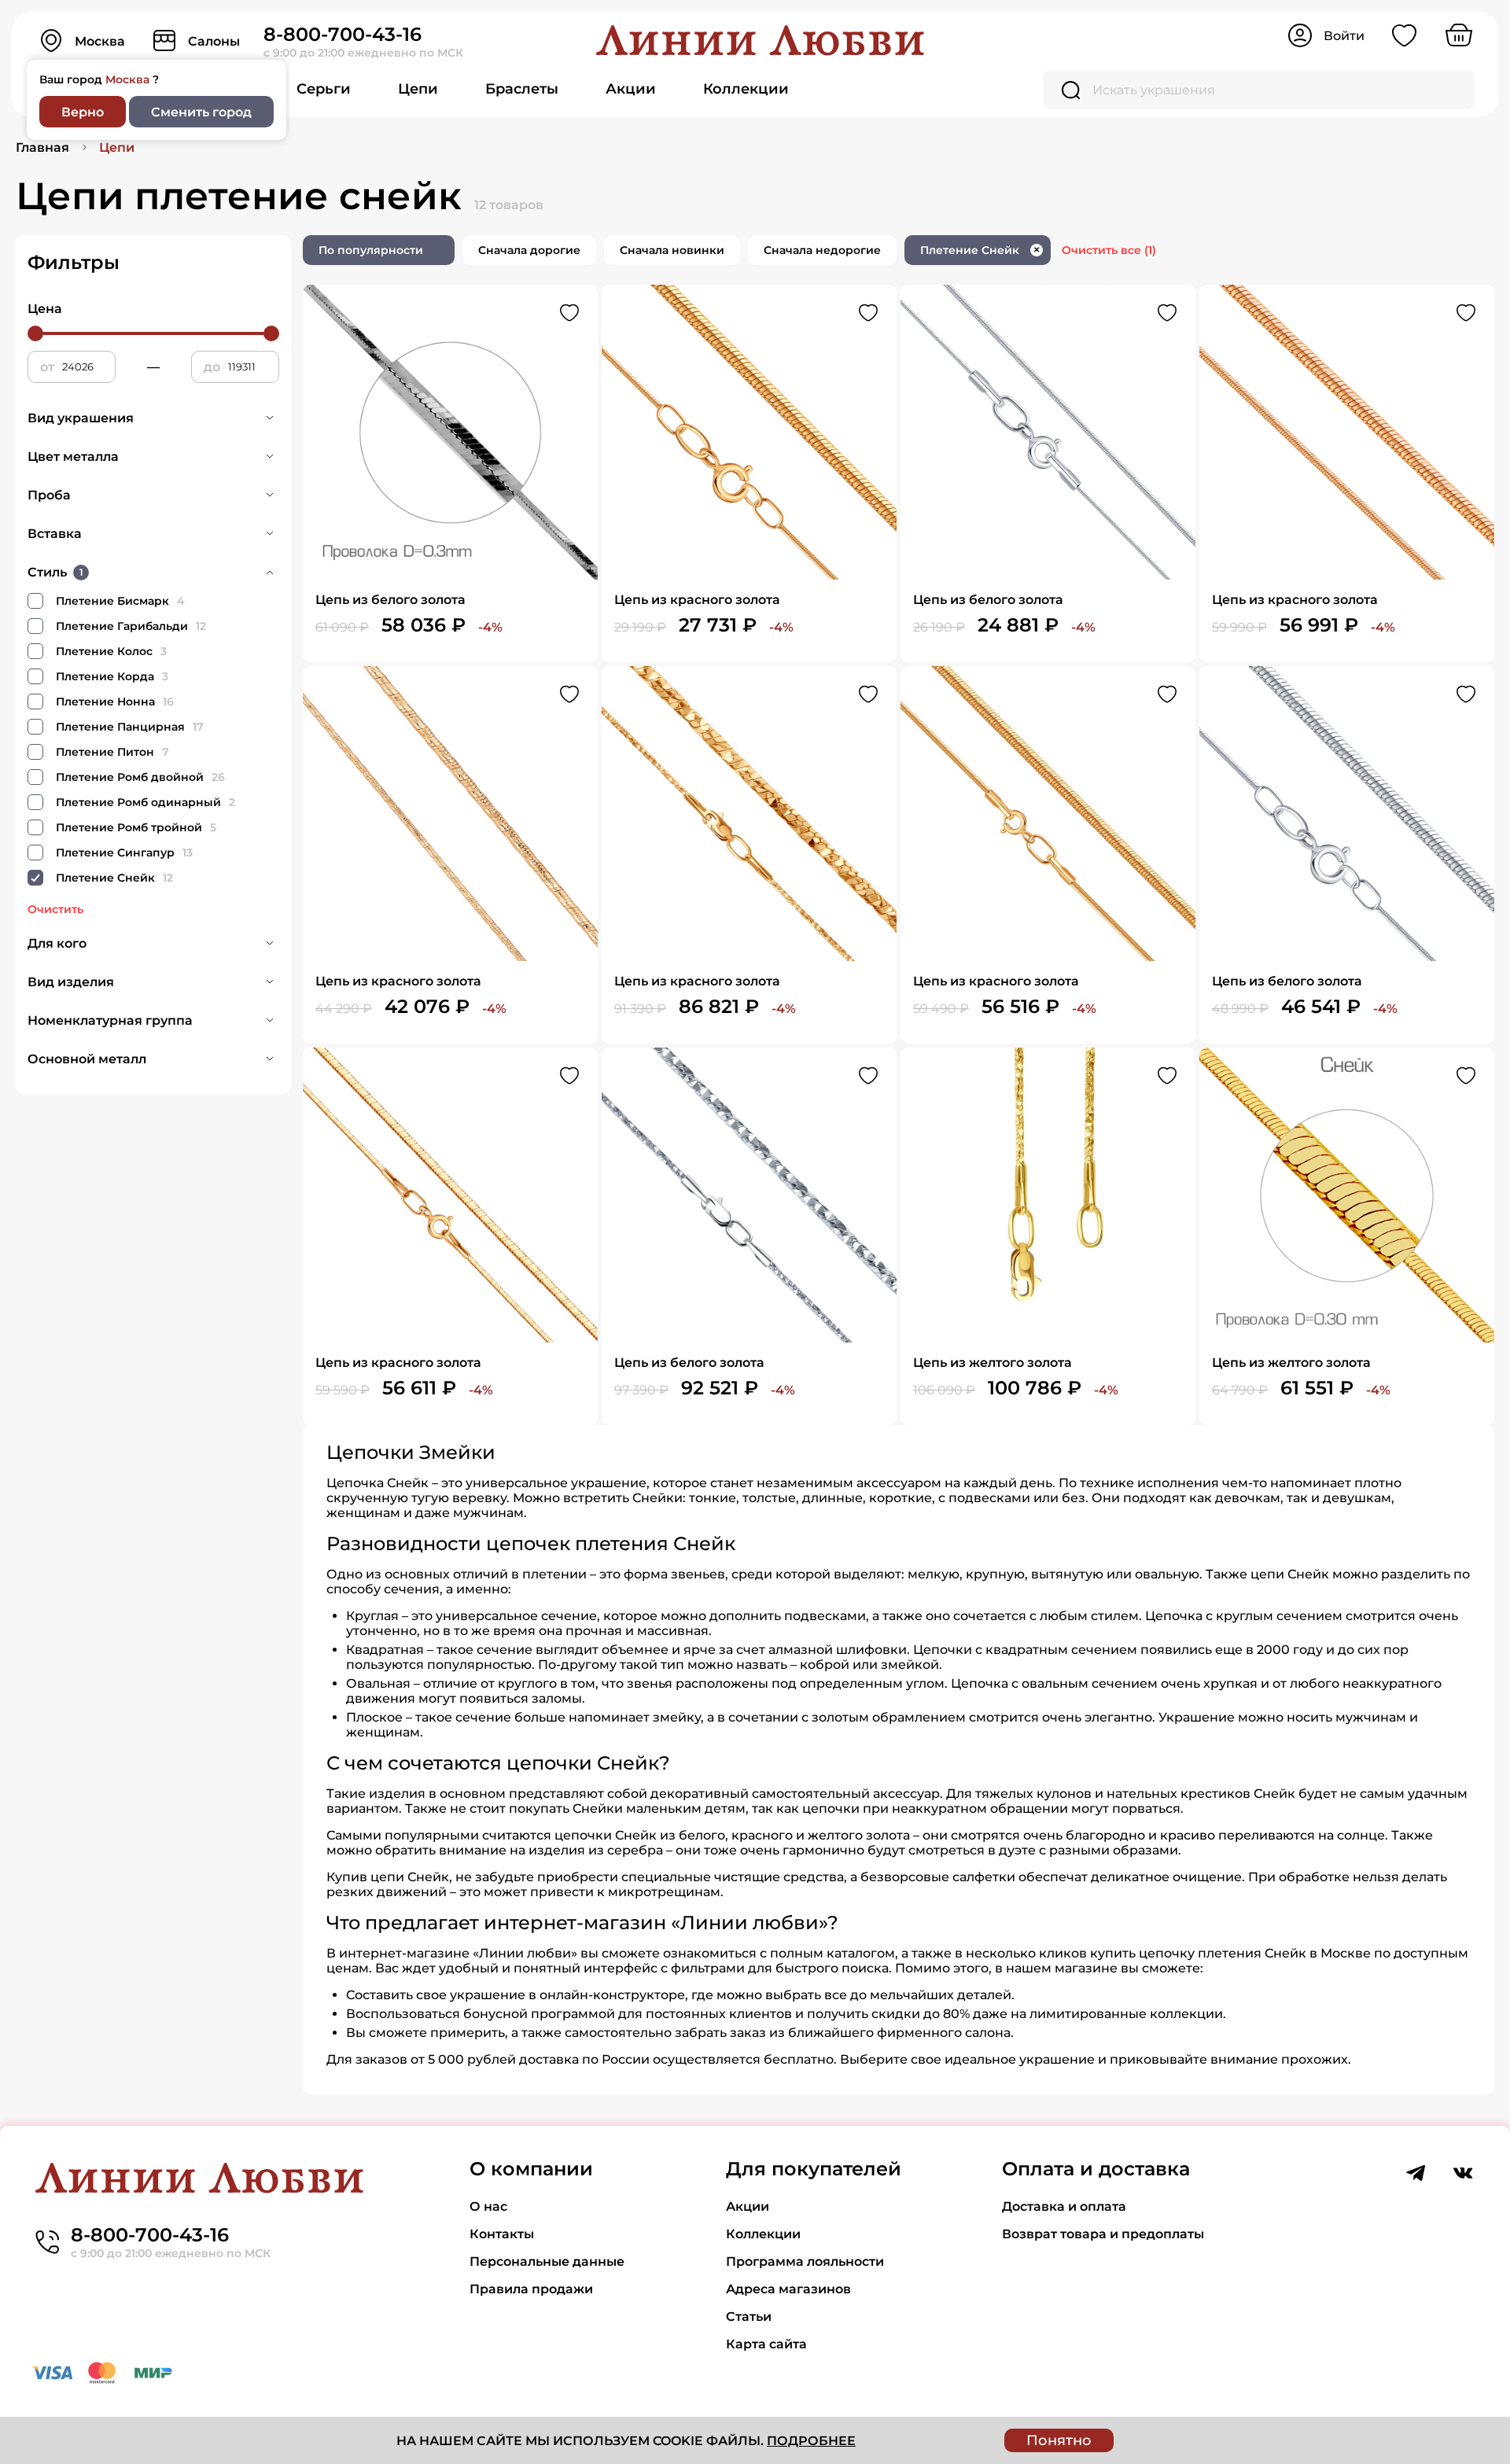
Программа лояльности (805, 2261)
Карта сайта (766, 2344)
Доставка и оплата (1064, 2206)
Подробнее (811, 2441)
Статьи (749, 2317)
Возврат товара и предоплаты (1103, 2234)
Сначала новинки (672, 250)
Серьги (324, 89)
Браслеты (522, 89)
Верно (83, 112)
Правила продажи (531, 2289)
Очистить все (1109, 250)
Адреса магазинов (788, 2289)
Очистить (55, 909)
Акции (631, 89)
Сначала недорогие (822, 250)
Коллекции (746, 89)
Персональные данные (547, 2261)
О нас (488, 2206)
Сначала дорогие (529, 250)
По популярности (371, 250)
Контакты (502, 2234)
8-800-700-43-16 (343, 34)
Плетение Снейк (980, 250)
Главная (42, 147)
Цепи (418, 89)
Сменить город (201, 112)
